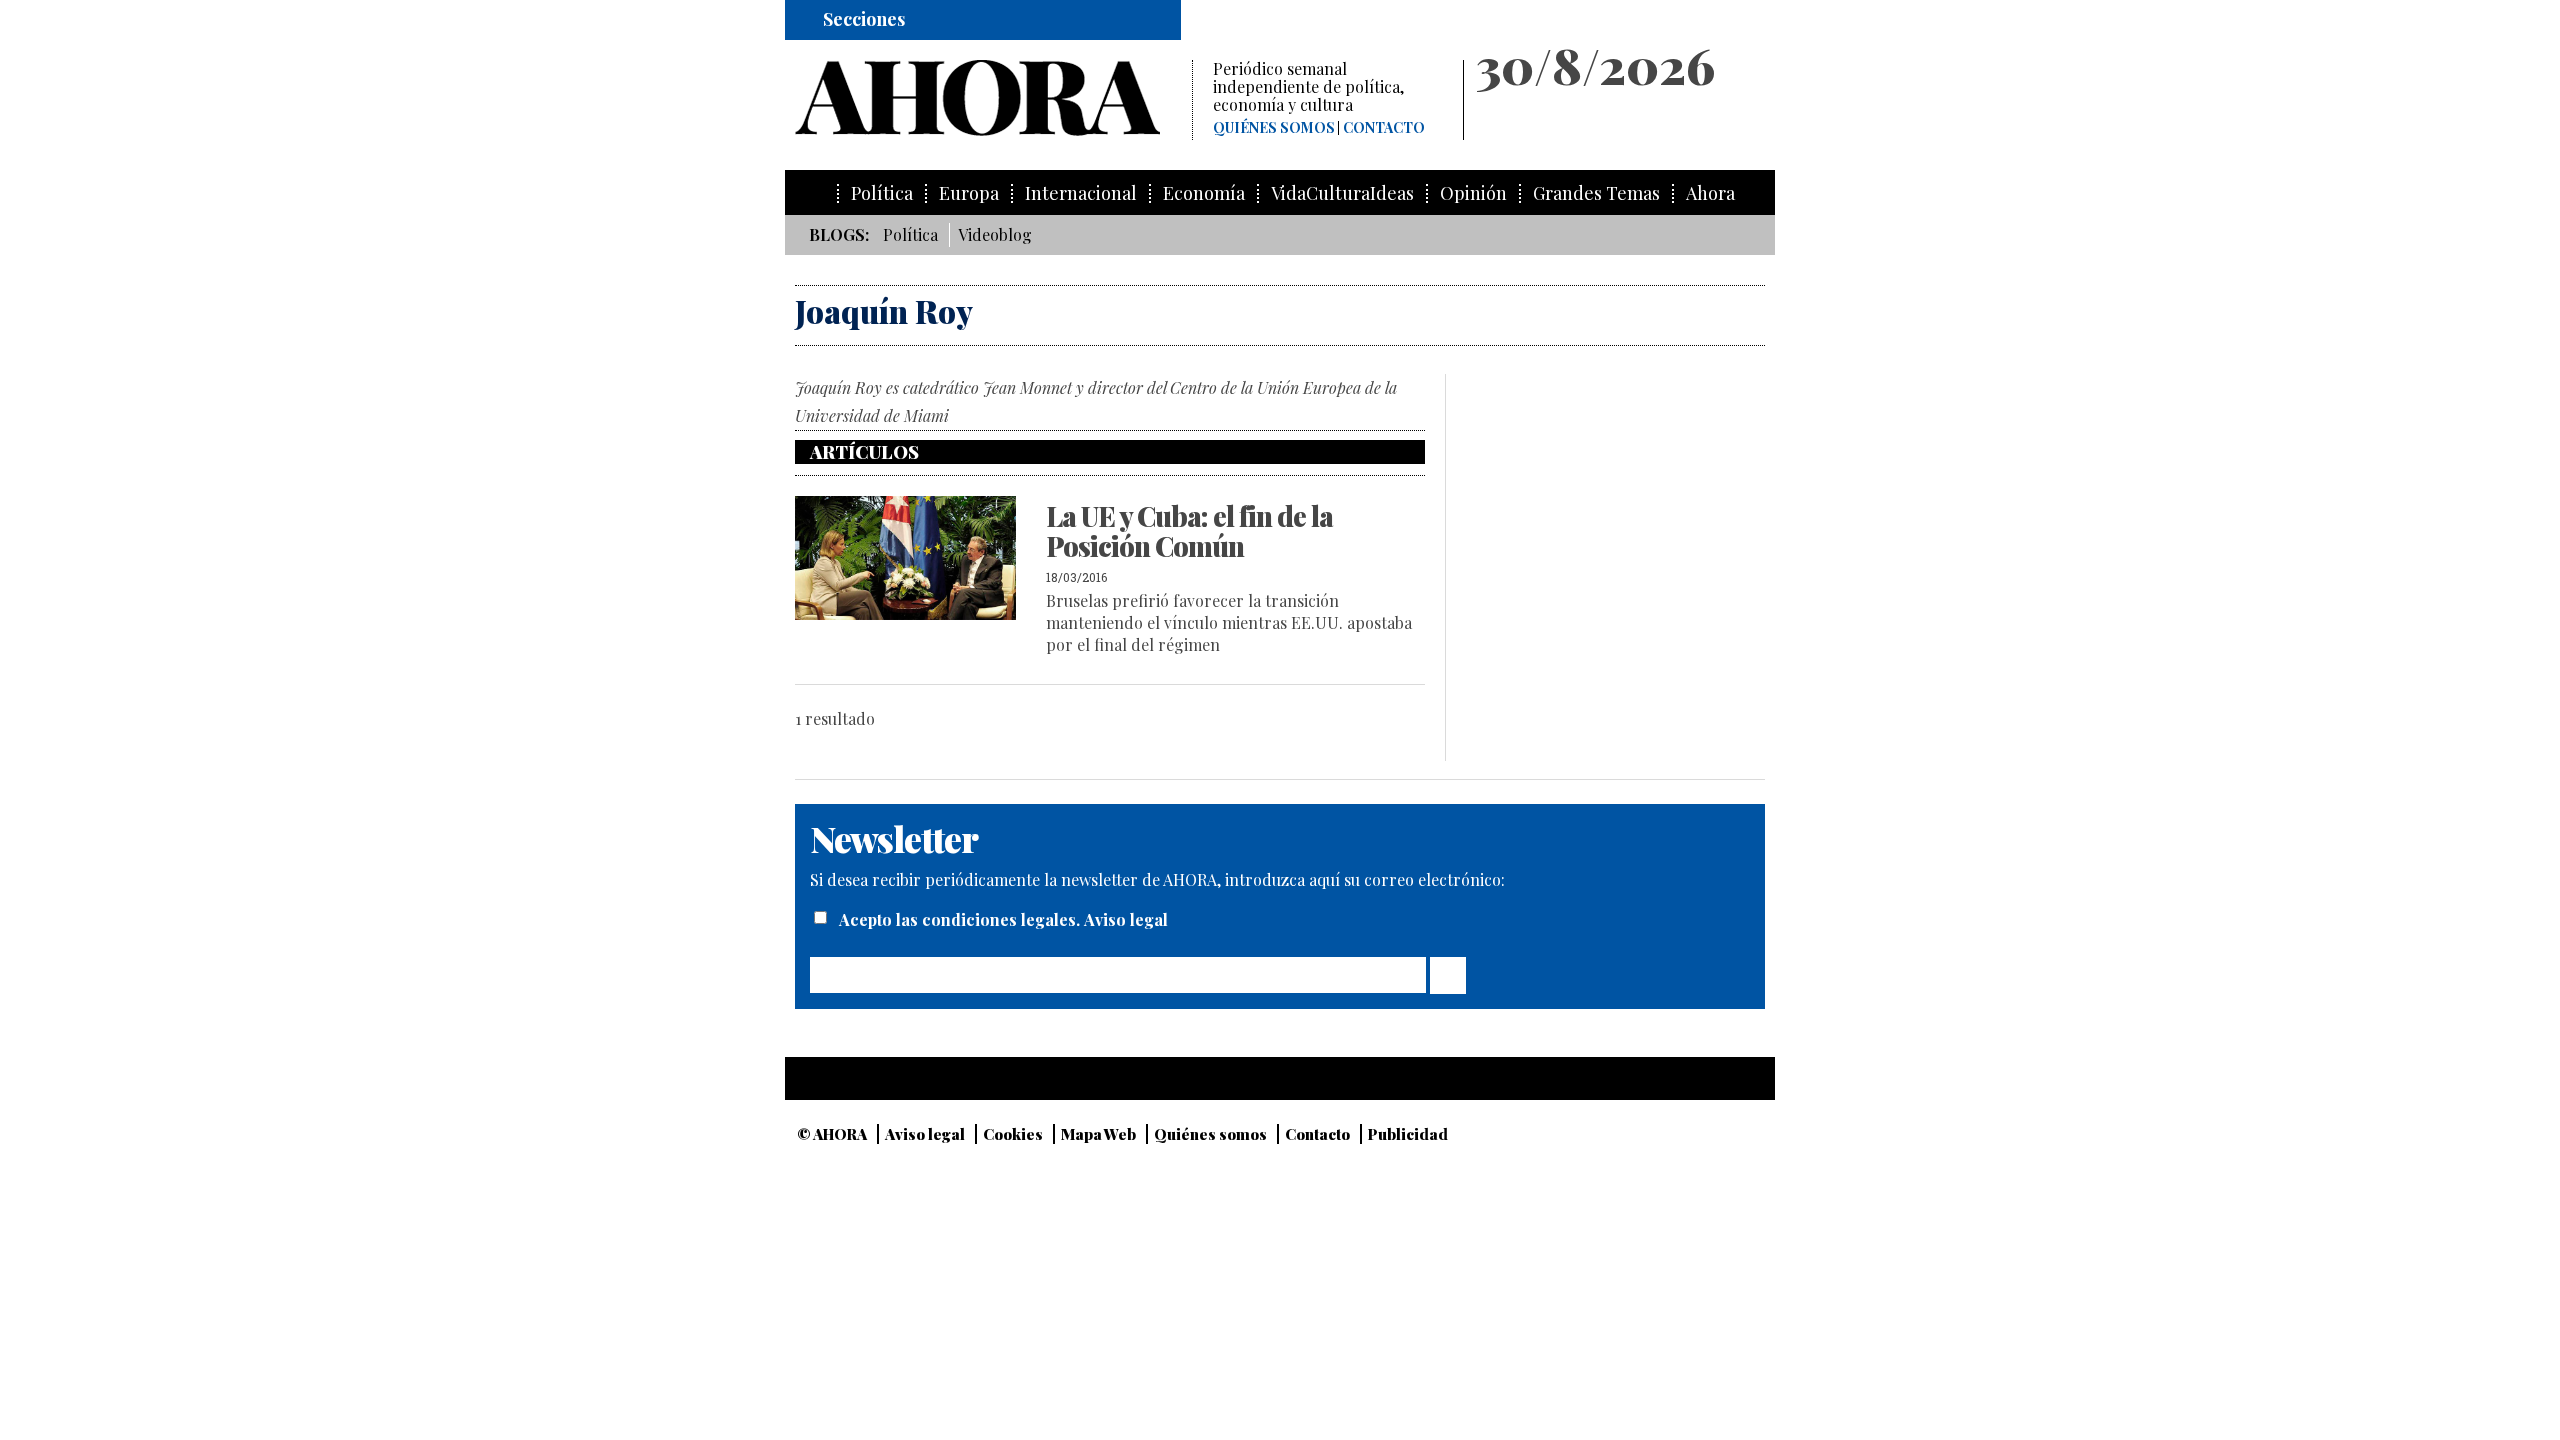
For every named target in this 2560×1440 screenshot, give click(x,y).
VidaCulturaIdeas (1342, 193)
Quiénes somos (1274, 128)
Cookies (1013, 1134)
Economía (1204, 193)
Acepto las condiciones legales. (961, 919)
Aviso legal (1126, 919)
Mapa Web (1098, 1134)
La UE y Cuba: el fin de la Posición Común (1189, 531)
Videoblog (995, 234)
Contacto (1384, 128)
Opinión (1473, 193)
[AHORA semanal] (993, 98)
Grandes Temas (1596, 193)
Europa (969, 193)
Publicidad (1408, 1134)
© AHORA (832, 1134)
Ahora (1710, 193)
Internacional (1081, 193)
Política (882, 193)
